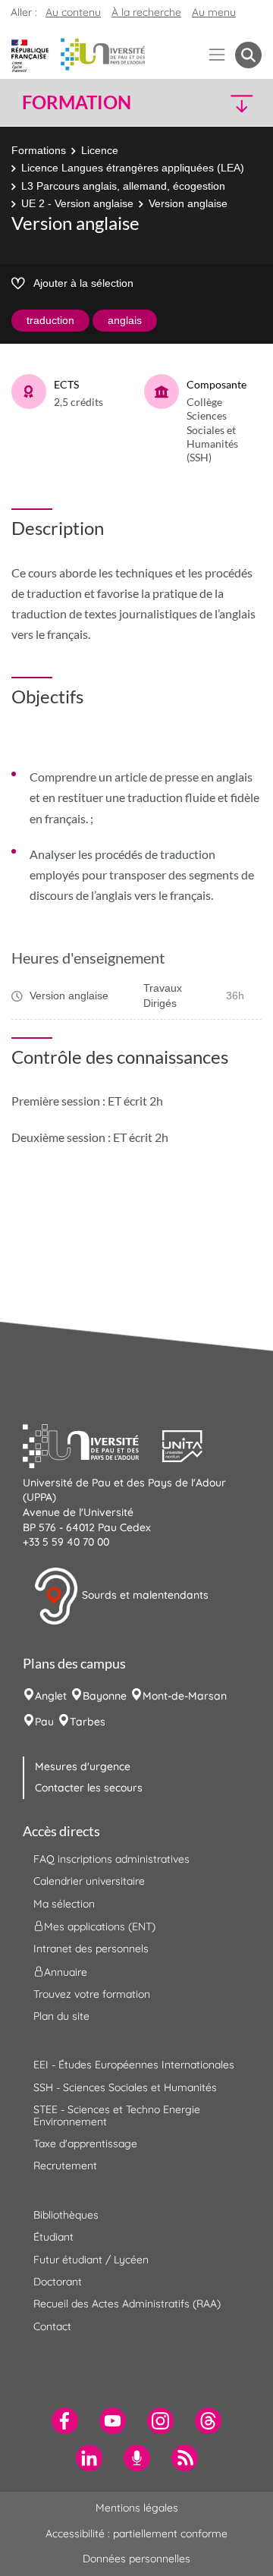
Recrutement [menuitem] (65, 2166)
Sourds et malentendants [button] (144, 1595)
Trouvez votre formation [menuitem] (92, 1994)
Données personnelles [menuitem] (136, 2559)
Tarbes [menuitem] (88, 1722)
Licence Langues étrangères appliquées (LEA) (133, 168)
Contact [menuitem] (52, 2326)
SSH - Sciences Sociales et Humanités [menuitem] (125, 2087)
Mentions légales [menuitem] (137, 2508)
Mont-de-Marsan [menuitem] (185, 1696)
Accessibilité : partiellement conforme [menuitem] (136, 2534)
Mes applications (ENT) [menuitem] (100, 1926)
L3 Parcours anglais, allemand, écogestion (123, 186)
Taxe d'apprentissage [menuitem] (85, 2144)
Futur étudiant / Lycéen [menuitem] (91, 2260)
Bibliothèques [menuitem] (66, 2215)
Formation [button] (77, 102)
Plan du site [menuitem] (61, 2016)
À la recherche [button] (146, 12)
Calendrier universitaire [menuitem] (89, 1881)
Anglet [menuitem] (51, 1696)
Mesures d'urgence (83, 1766)
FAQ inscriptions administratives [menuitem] (111, 1859)
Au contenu (73, 12)
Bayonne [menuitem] (105, 1696)
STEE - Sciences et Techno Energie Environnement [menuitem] (117, 2115)
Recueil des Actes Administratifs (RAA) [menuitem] (127, 2304)
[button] (234, 103)
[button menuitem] (248, 55)
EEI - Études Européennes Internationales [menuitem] (134, 2065)
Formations (39, 150)
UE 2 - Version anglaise (77, 203)
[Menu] (217, 55)
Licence (100, 150)
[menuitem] (65, 2421)
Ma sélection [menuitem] (64, 1904)
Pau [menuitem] (44, 1722)
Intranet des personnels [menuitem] (91, 1949)
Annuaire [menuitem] (66, 1971)
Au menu (214, 12)
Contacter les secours (89, 1788)
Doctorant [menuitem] (58, 2282)
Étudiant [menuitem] (53, 2237)
